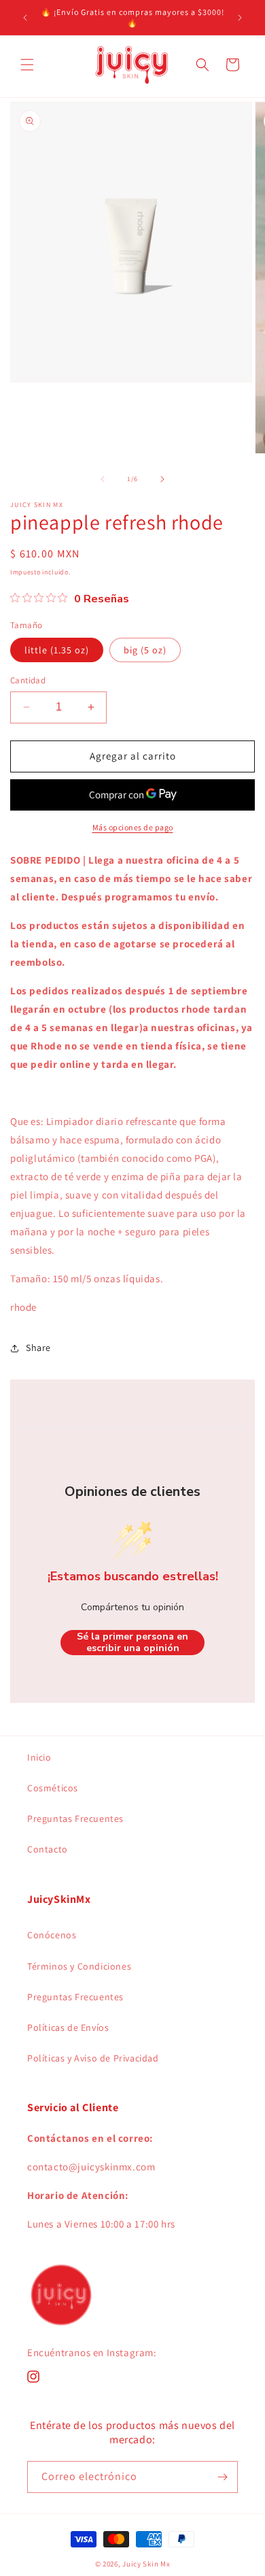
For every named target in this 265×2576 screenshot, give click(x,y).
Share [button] (38, 1348)
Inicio (39, 1757)
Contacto (48, 1849)
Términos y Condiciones (79, 1966)
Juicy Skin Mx (146, 2564)
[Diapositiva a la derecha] (162, 479)
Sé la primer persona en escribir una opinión (132, 1643)
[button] (27, 65)
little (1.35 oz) (57, 650)
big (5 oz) (145, 650)
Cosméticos (53, 1788)
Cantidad (28, 680)
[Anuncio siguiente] (240, 18)
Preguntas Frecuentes (75, 1819)
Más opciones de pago (133, 827)
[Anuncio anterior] (25, 18)
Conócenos (52, 1935)
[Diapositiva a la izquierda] (103, 479)
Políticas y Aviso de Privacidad (93, 2058)
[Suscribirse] (222, 2477)
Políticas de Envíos (68, 2027)
